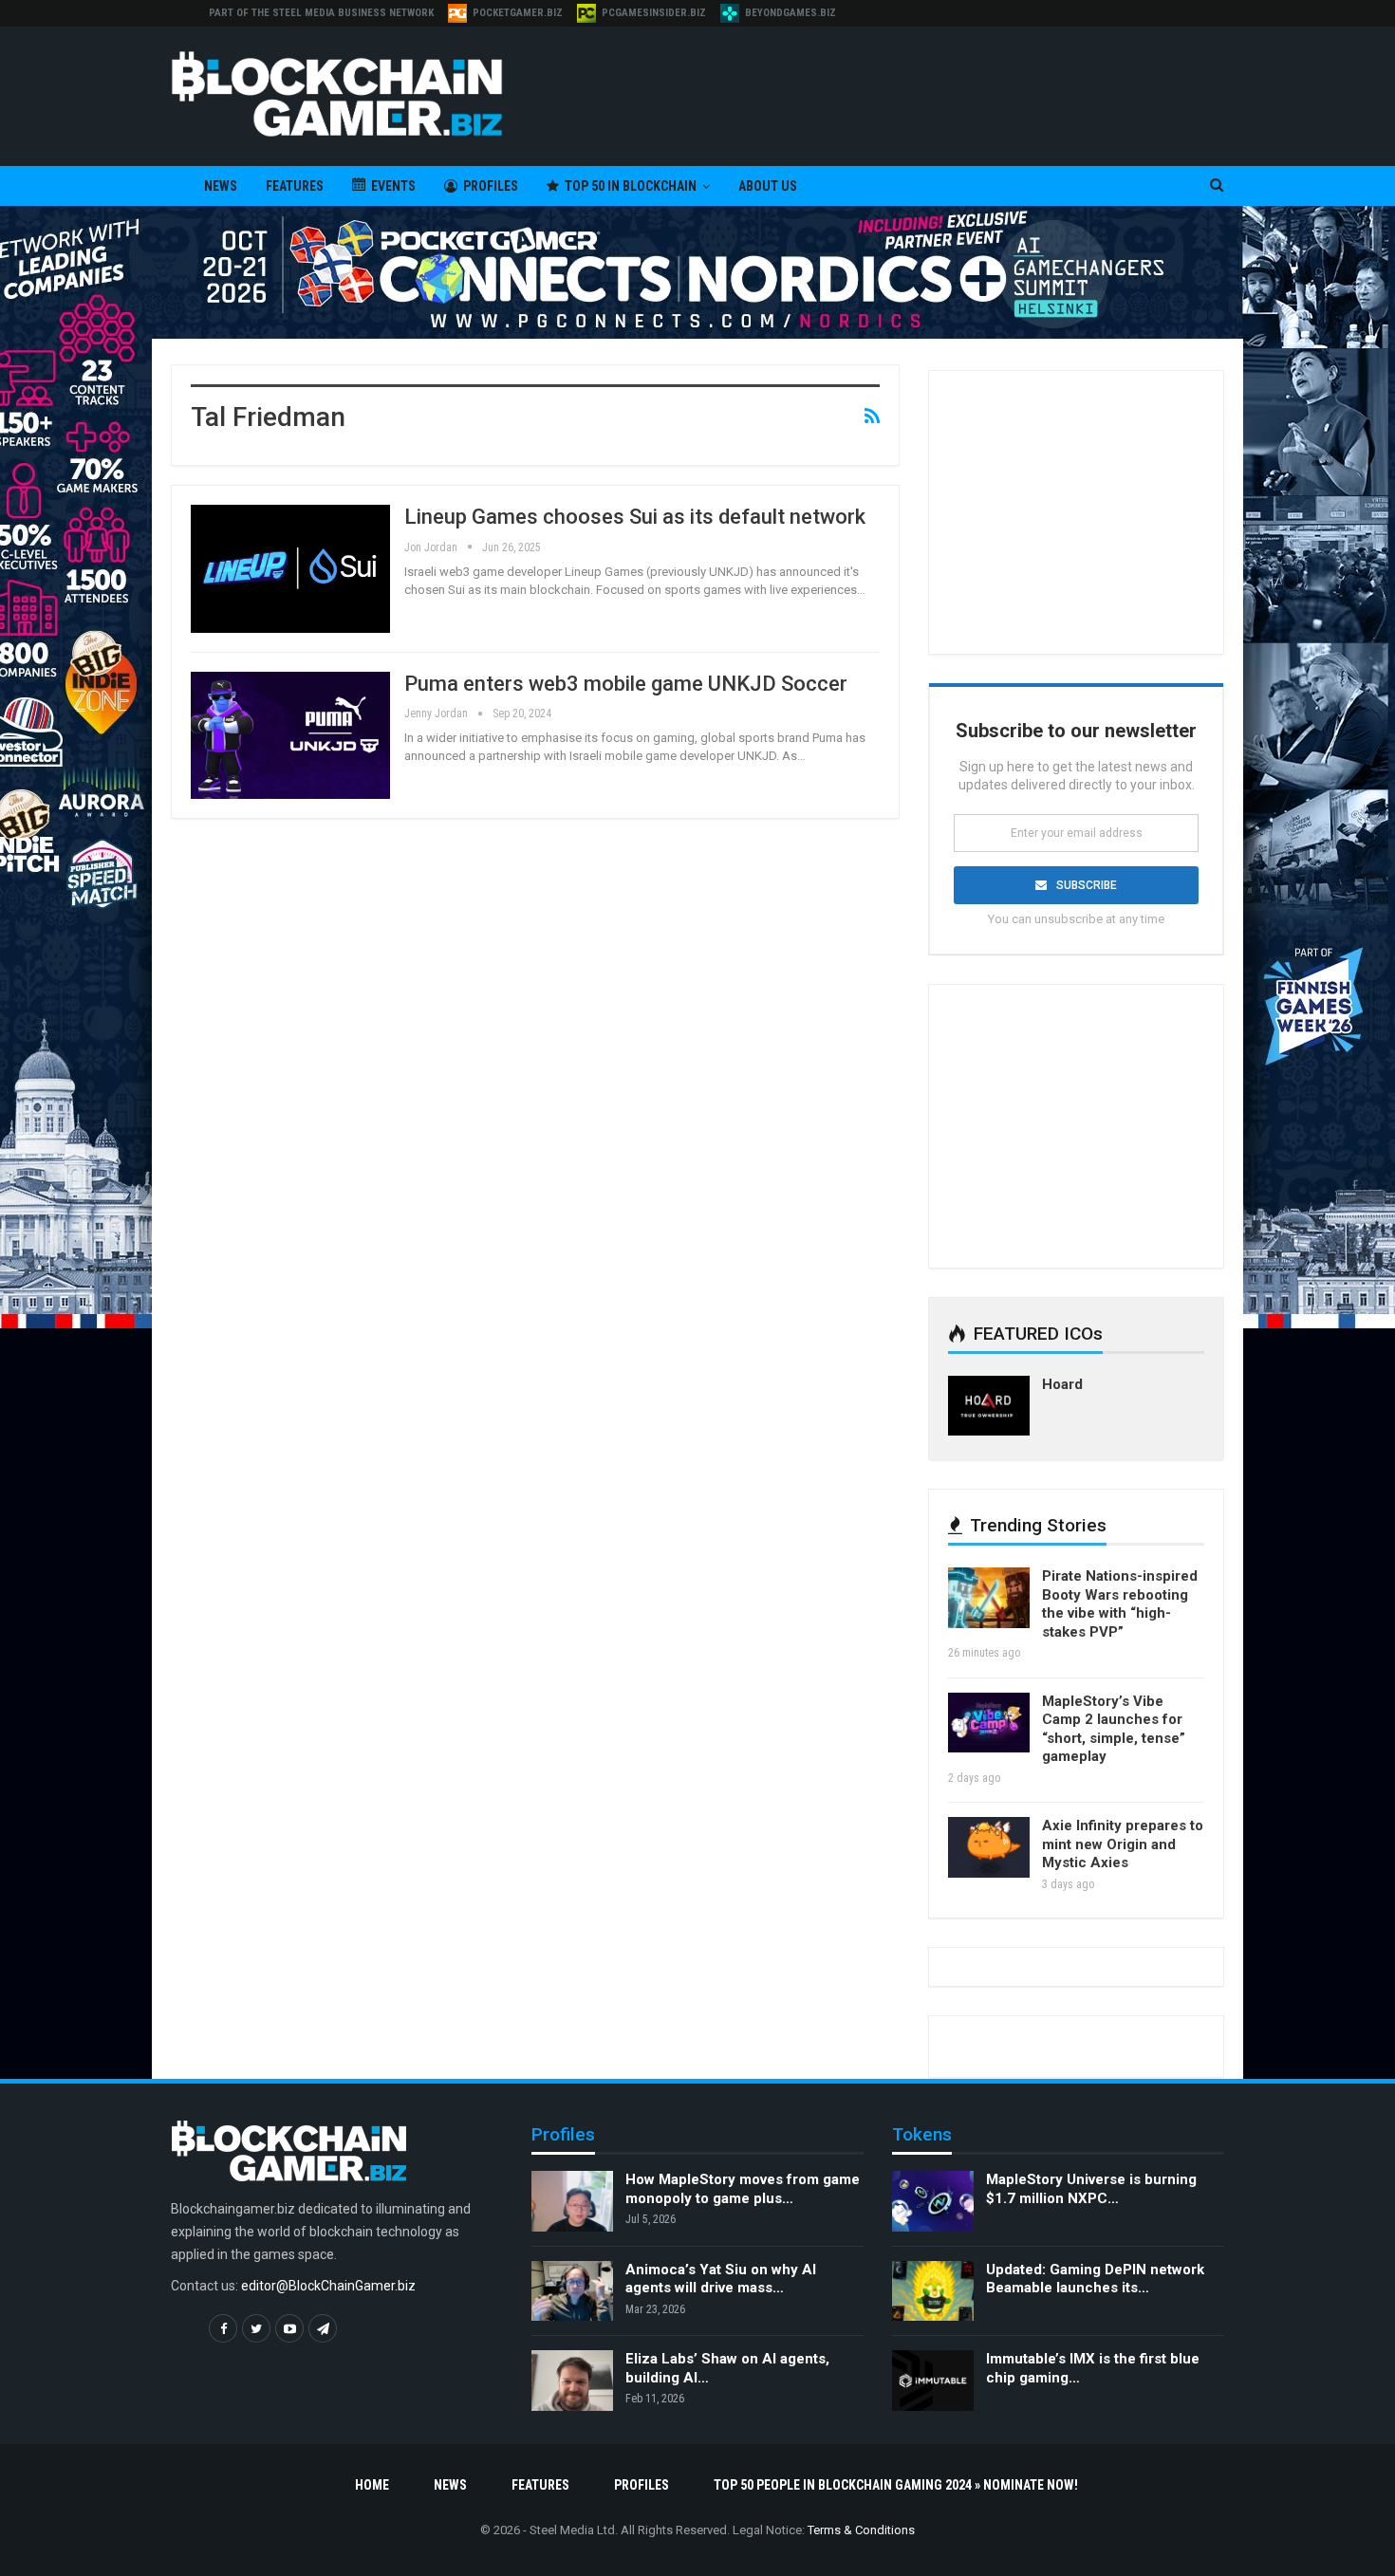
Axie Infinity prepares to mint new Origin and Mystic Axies (1123, 1844)
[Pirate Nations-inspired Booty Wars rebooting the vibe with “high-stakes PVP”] (989, 1598)
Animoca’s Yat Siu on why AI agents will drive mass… (721, 2279)
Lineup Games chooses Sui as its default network (635, 517)
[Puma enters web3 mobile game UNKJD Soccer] (290, 735)
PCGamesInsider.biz (654, 13)
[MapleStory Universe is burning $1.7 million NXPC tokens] (933, 2201)
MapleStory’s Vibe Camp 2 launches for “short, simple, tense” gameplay (1114, 1729)
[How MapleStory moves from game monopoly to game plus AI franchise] (572, 2201)
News (221, 186)
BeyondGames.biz (790, 13)
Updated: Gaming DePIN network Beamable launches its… (1095, 2279)
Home (372, 2485)
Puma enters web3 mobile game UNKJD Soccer (626, 684)
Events (393, 186)
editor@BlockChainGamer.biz (328, 2286)
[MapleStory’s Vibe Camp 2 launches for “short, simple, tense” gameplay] (989, 1723)
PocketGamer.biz (518, 13)
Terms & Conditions (861, 2530)
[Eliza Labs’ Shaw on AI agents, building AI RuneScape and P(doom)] (572, 2381)
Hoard (1062, 1384)
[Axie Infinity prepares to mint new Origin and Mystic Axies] (989, 1847)
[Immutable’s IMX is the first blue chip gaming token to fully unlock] (933, 2381)
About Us (768, 186)
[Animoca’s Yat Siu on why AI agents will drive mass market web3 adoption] (572, 2291)
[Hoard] (989, 1406)
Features (295, 186)
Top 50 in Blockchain (631, 186)
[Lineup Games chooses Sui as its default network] (290, 568)
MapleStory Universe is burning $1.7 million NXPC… (1091, 2189)
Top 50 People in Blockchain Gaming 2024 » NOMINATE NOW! (896, 2485)
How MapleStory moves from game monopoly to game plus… (743, 2189)
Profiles (491, 186)
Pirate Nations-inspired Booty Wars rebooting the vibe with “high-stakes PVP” (1120, 1604)
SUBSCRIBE (1087, 885)
